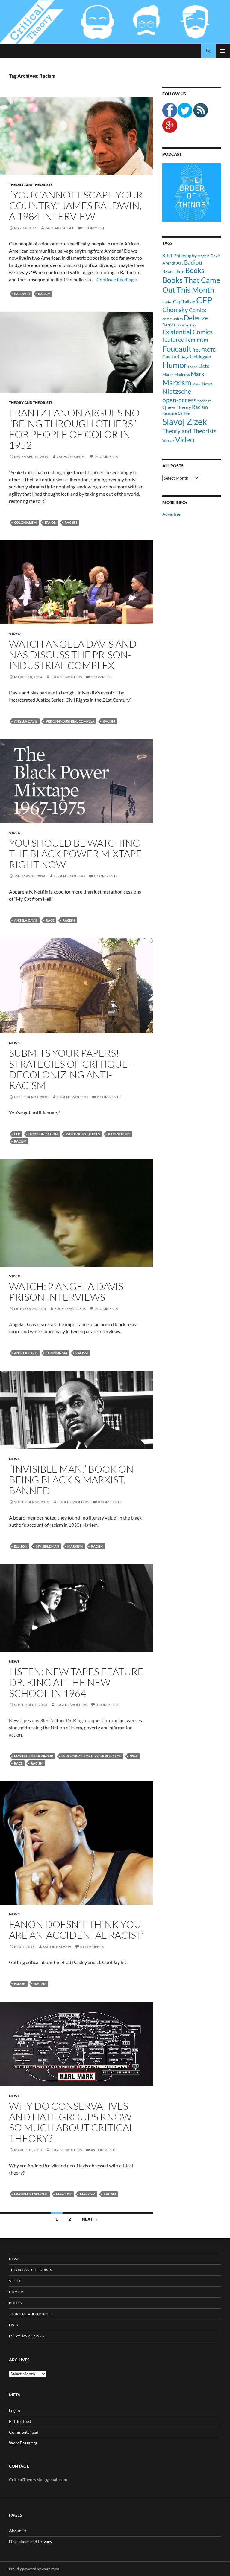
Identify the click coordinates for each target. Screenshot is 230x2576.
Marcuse (64, 2194)
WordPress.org (23, 2443)
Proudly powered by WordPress (34, 2569)
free (197, 350)
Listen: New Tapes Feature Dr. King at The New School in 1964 (76, 1682)
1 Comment (94, 228)
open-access (179, 400)
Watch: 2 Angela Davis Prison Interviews (66, 1292)
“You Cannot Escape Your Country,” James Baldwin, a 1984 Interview (76, 206)
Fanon (51, 522)
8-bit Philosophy (180, 255)
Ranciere (170, 413)
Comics (198, 310)
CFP (17, 1134)
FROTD (209, 350)
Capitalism (184, 301)
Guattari (171, 357)
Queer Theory (177, 407)
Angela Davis (26, 721)
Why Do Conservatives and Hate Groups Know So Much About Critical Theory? (72, 2122)
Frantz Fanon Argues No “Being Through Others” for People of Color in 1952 (74, 429)
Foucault (177, 349)
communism (56, 1353)
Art (180, 263)
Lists (204, 366)
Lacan (193, 367)
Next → (90, 2219)
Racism (44, 294)
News (14, 1043)
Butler (167, 302)
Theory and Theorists (31, 185)
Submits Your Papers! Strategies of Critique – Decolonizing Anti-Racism (72, 1069)
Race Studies (119, 1134)
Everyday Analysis (27, 2336)
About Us (18, 2531)
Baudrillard (173, 271)
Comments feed (24, 2432)
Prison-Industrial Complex (70, 721)
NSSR (134, 1756)
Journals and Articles (31, 2314)
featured (173, 339)
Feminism (197, 340)
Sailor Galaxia (57, 1947)
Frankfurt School (31, 2194)
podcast (204, 401)
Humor (175, 365)
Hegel (185, 357)
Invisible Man (47, 1546)
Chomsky (175, 310)
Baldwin (22, 294)
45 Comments (103, 2150)
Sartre (184, 413)
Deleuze (196, 318)
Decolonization (43, 1134)
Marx (198, 374)
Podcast (172, 154)
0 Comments (106, 457)
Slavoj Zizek (185, 421)
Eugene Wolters (66, 677)
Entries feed (20, 2421)
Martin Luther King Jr (34, 1756)
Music (197, 384)
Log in (15, 2411)
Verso (168, 440)
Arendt (169, 263)
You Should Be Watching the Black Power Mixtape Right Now (75, 854)
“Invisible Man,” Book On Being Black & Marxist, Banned (71, 1480)
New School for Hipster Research (91, 1756)
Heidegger (201, 356)
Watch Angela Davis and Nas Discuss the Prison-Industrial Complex (73, 655)
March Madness (176, 375)
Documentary (186, 325)
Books (195, 270)
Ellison (21, 1546)
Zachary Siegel (59, 228)
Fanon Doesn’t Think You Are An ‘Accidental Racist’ (76, 1930)
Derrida (169, 325)
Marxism (75, 1546)
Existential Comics (187, 332)
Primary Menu (223, 51)
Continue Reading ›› (117, 279)
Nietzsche (177, 391)
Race (50, 920)
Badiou (193, 262)
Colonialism (25, 522)
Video (15, 634)
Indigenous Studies (83, 1134)
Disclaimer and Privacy (31, 2541)
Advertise (171, 514)
